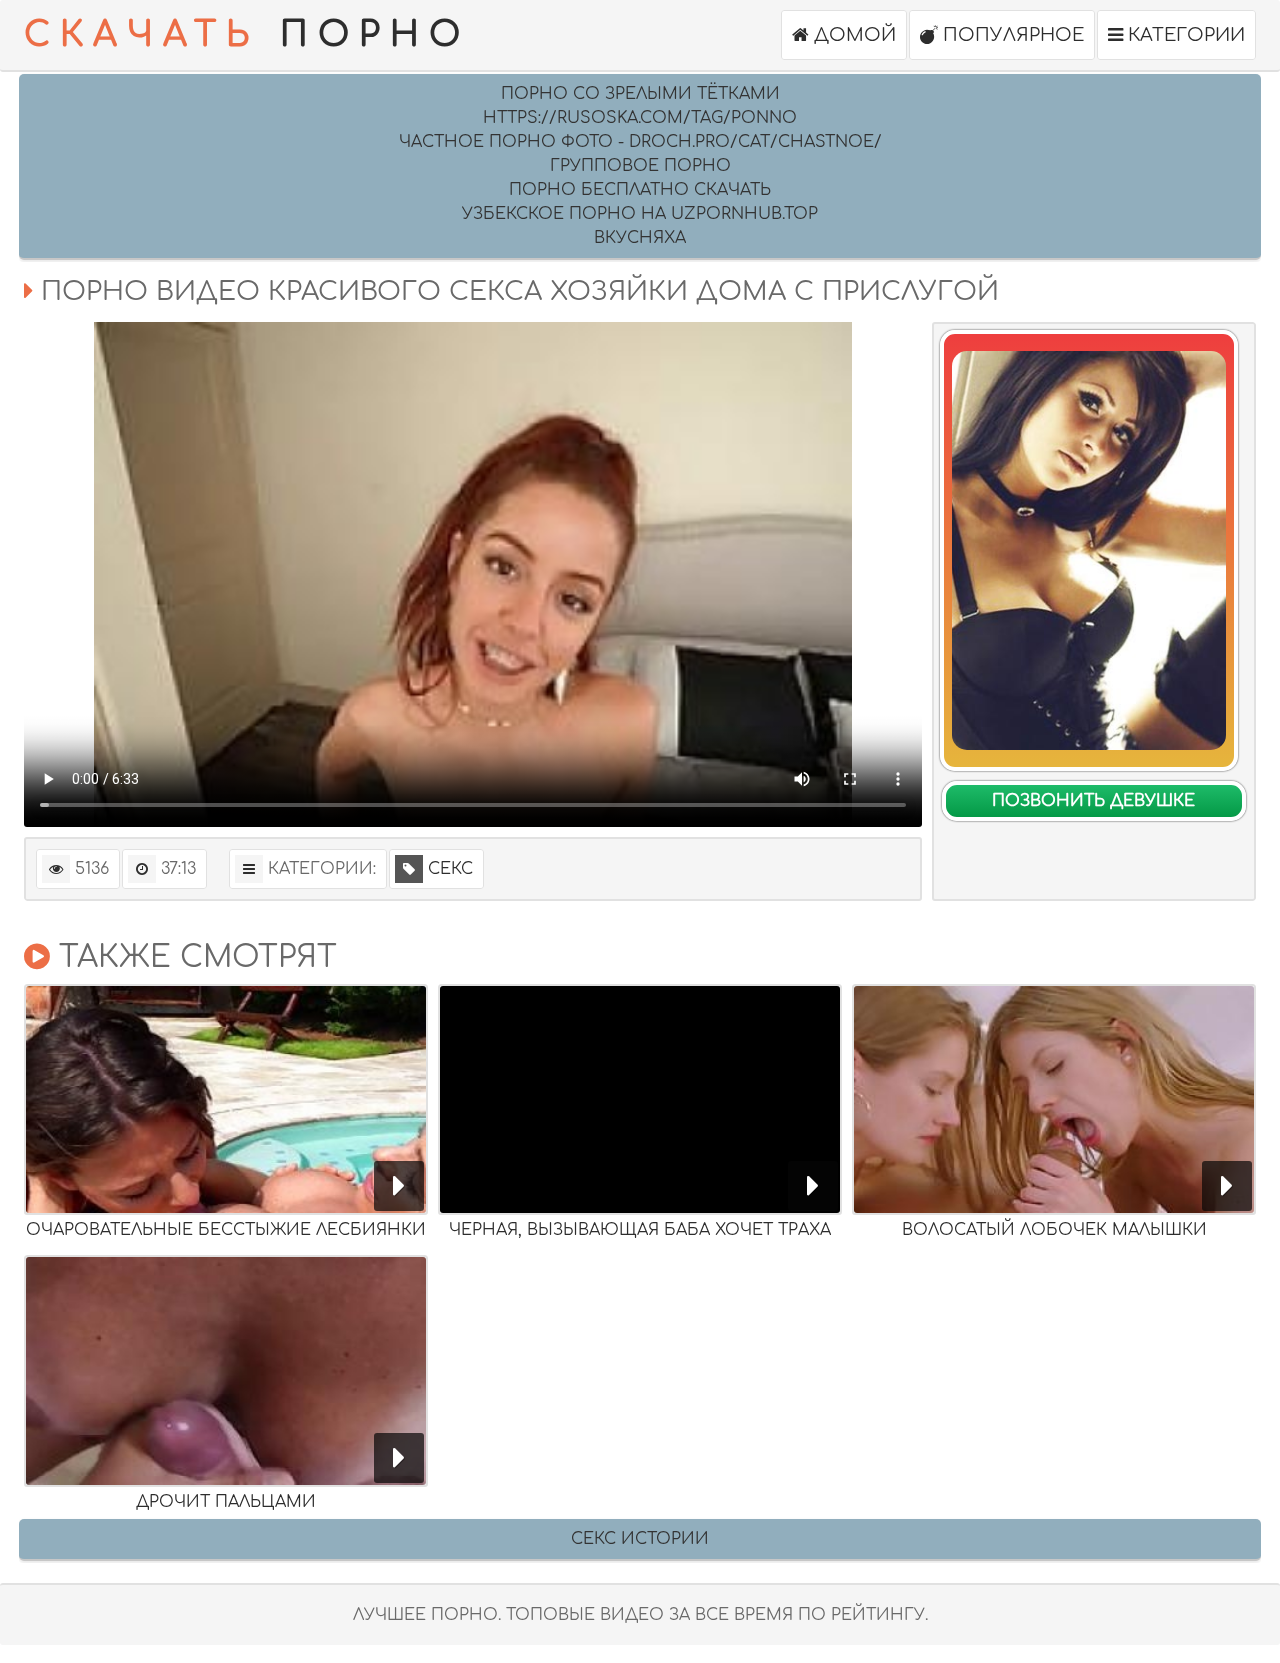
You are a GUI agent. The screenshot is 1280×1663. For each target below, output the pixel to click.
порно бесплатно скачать (640, 190)
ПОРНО (247, 35)
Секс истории (640, 1539)
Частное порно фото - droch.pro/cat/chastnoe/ (640, 142)
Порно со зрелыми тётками (640, 94)
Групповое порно (640, 166)
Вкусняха (640, 238)
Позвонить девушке (1093, 801)
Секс (450, 869)
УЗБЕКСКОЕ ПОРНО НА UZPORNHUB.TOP (640, 214)
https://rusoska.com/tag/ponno (640, 118)
